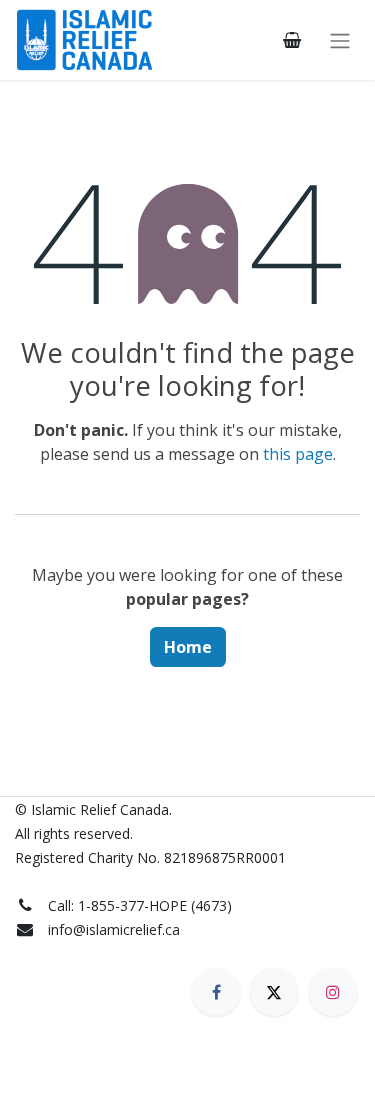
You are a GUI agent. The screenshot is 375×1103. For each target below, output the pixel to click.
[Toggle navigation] (340, 40)
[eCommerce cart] (292, 40)
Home (188, 647)
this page (298, 454)
